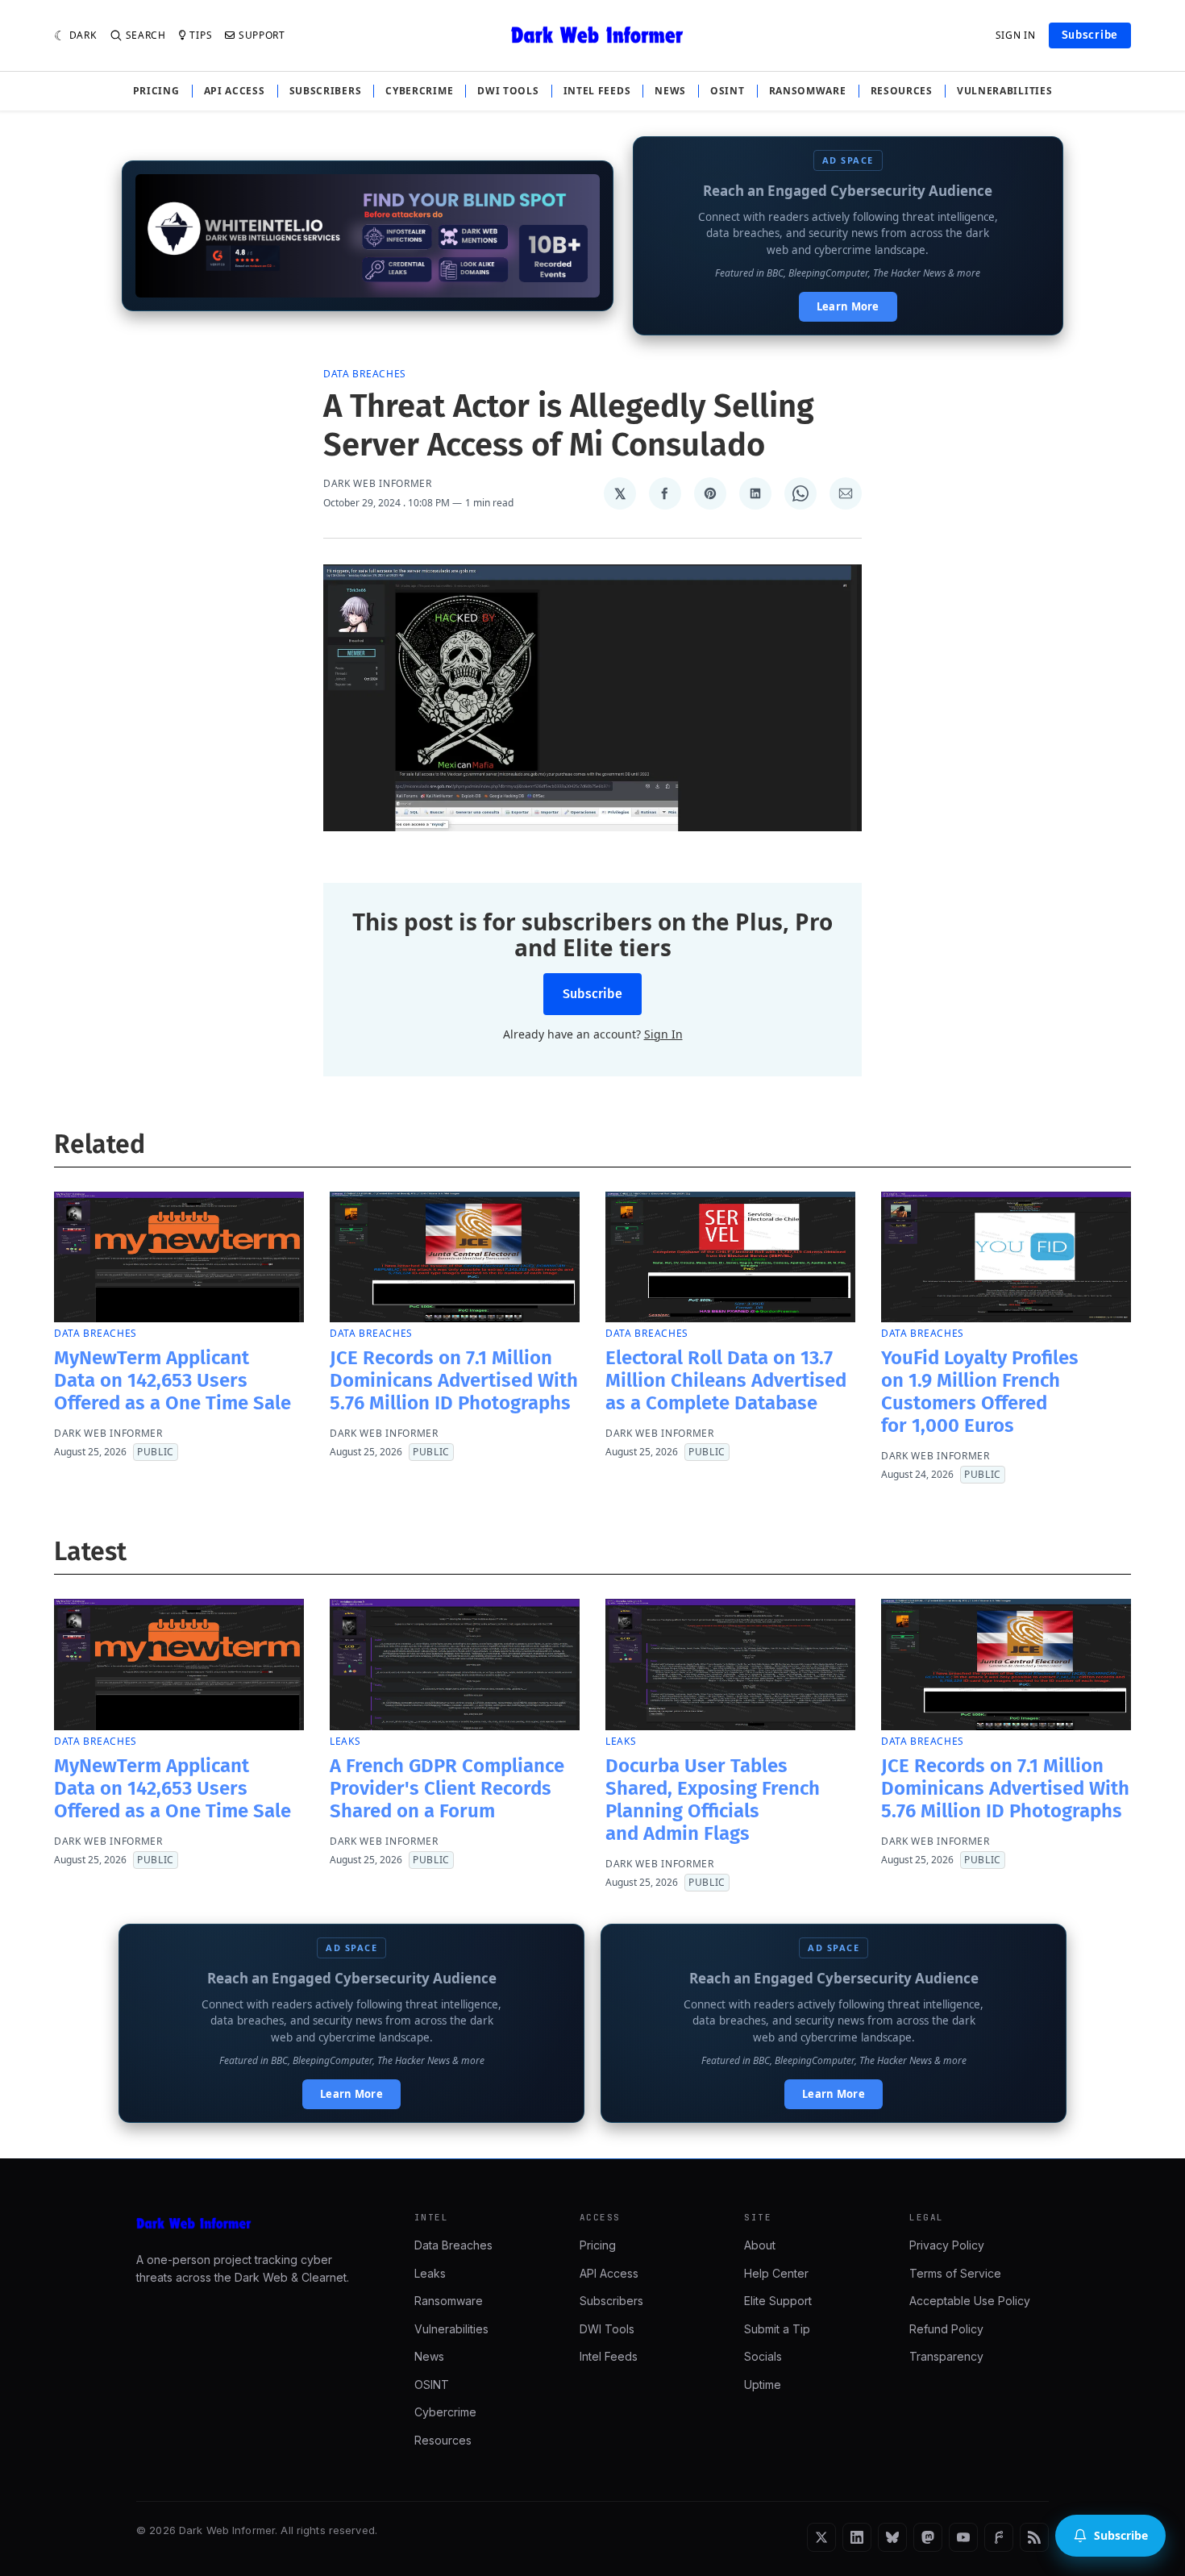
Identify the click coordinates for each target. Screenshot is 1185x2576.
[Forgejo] (999, 2537)
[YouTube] (963, 2537)
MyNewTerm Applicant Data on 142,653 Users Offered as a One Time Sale (173, 1380)
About (760, 2245)
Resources (902, 91)
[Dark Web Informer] (253, 2224)
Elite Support (778, 2301)
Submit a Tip (777, 2329)
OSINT (728, 91)
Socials (763, 2356)
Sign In (1016, 35)
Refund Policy (946, 2329)
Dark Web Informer (378, 484)
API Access (235, 91)
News (670, 91)
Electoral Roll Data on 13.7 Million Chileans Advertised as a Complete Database (726, 1380)
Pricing (156, 91)
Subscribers (326, 91)
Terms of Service (955, 2273)
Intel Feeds (597, 91)
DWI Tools (508, 91)
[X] (821, 2537)
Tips (201, 35)
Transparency (946, 2356)
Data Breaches (365, 374)
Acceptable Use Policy (970, 2301)
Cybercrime (419, 91)
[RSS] (1034, 2537)
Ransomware (808, 91)
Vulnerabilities (1005, 91)
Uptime (763, 2385)
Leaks (345, 1741)
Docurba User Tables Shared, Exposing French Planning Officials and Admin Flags (713, 1800)
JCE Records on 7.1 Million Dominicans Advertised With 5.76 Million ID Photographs (454, 1380)
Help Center (776, 2273)
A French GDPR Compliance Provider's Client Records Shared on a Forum (447, 1788)
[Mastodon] (928, 2537)
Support (262, 35)
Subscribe (1090, 35)
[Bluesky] (892, 2537)
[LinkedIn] (857, 2537)
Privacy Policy (947, 2245)
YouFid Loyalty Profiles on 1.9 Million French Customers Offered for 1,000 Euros (980, 1392)
